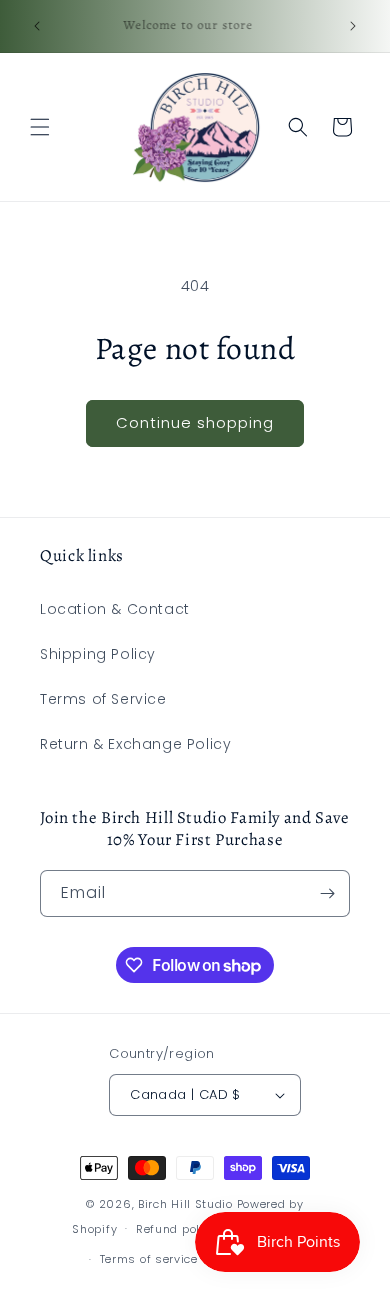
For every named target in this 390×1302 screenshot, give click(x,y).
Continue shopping (195, 422)
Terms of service (149, 1259)
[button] (40, 127)
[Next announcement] (353, 26)
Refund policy (176, 1229)
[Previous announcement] (37, 26)
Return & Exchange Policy (135, 744)
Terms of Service (103, 699)
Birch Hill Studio (185, 1204)
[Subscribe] (327, 893)
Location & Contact (115, 609)
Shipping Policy (98, 654)
